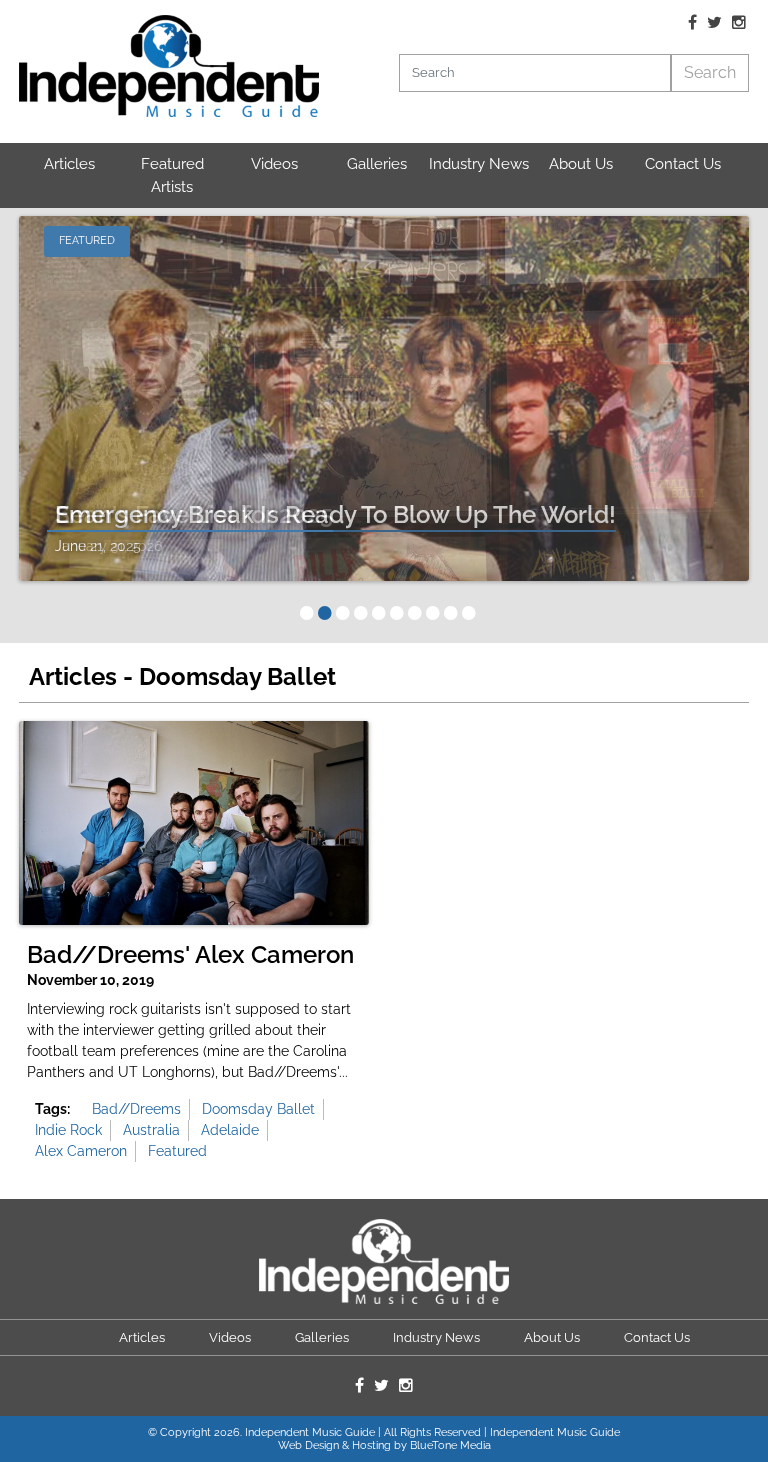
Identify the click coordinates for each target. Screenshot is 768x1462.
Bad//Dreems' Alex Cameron (190, 955)
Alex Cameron (81, 1151)
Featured (177, 1151)
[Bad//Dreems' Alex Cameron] (194, 823)
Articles (69, 164)
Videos (274, 164)
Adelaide (230, 1130)
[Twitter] (714, 23)
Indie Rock (68, 1130)
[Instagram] (739, 23)
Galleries (377, 164)
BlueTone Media (450, 1445)
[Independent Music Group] (169, 66)
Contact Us (683, 164)
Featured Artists (172, 175)
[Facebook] (692, 23)
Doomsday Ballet (258, 1109)
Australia (151, 1130)
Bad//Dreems (136, 1109)
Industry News (479, 164)
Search (710, 72)
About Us (581, 164)
